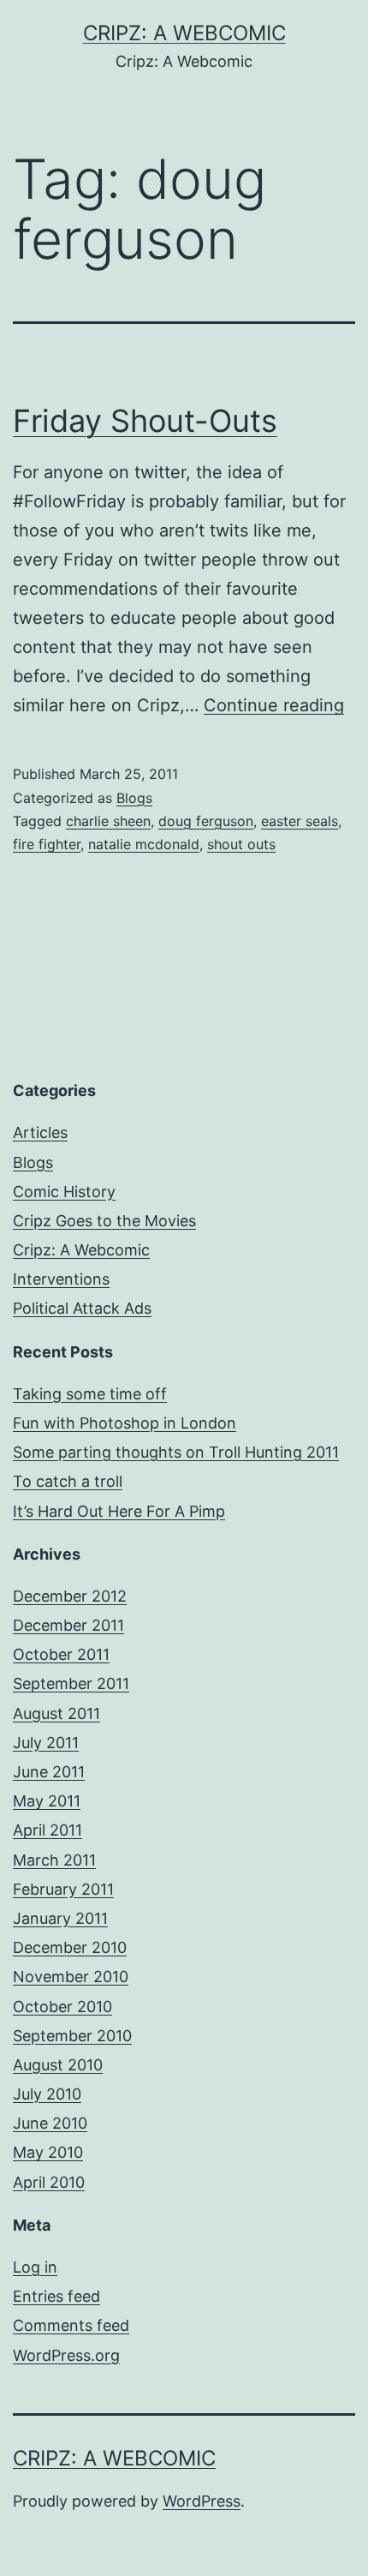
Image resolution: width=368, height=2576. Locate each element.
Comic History (64, 1192)
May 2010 (48, 2152)
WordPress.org (66, 2355)
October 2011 (61, 1654)
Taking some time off (90, 1394)
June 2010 (50, 2123)
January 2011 (60, 1918)
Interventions (61, 1279)
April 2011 (47, 1830)
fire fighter (47, 844)
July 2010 (47, 2094)
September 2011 (71, 1683)
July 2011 (46, 1743)
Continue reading (274, 705)
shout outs (241, 844)
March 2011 (54, 1860)
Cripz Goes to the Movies (104, 1221)
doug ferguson (206, 821)
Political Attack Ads (82, 1308)
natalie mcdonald (144, 844)
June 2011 (49, 1772)
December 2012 (70, 1596)
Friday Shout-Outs (145, 421)
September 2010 (72, 2036)
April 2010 (49, 2182)
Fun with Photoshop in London (125, 1423)
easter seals (300, 821)
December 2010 (70, 1947)
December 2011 (68, 1625)
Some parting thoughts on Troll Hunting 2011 (176, 1452)
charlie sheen (108, 821)
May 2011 (47, 1801)
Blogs (134, 798)
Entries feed (56, 2296)
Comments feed (71, 2325)
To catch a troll (68, 1481)
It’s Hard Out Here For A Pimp (119, 1511)
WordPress (202, 2501)
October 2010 (62, 2007)
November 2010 (71, 1977)
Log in (35, 2267)
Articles (40, 1132)
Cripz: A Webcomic (184, 33)
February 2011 (63, 1889)
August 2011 (56, 1713)
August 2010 (58, 2065)
